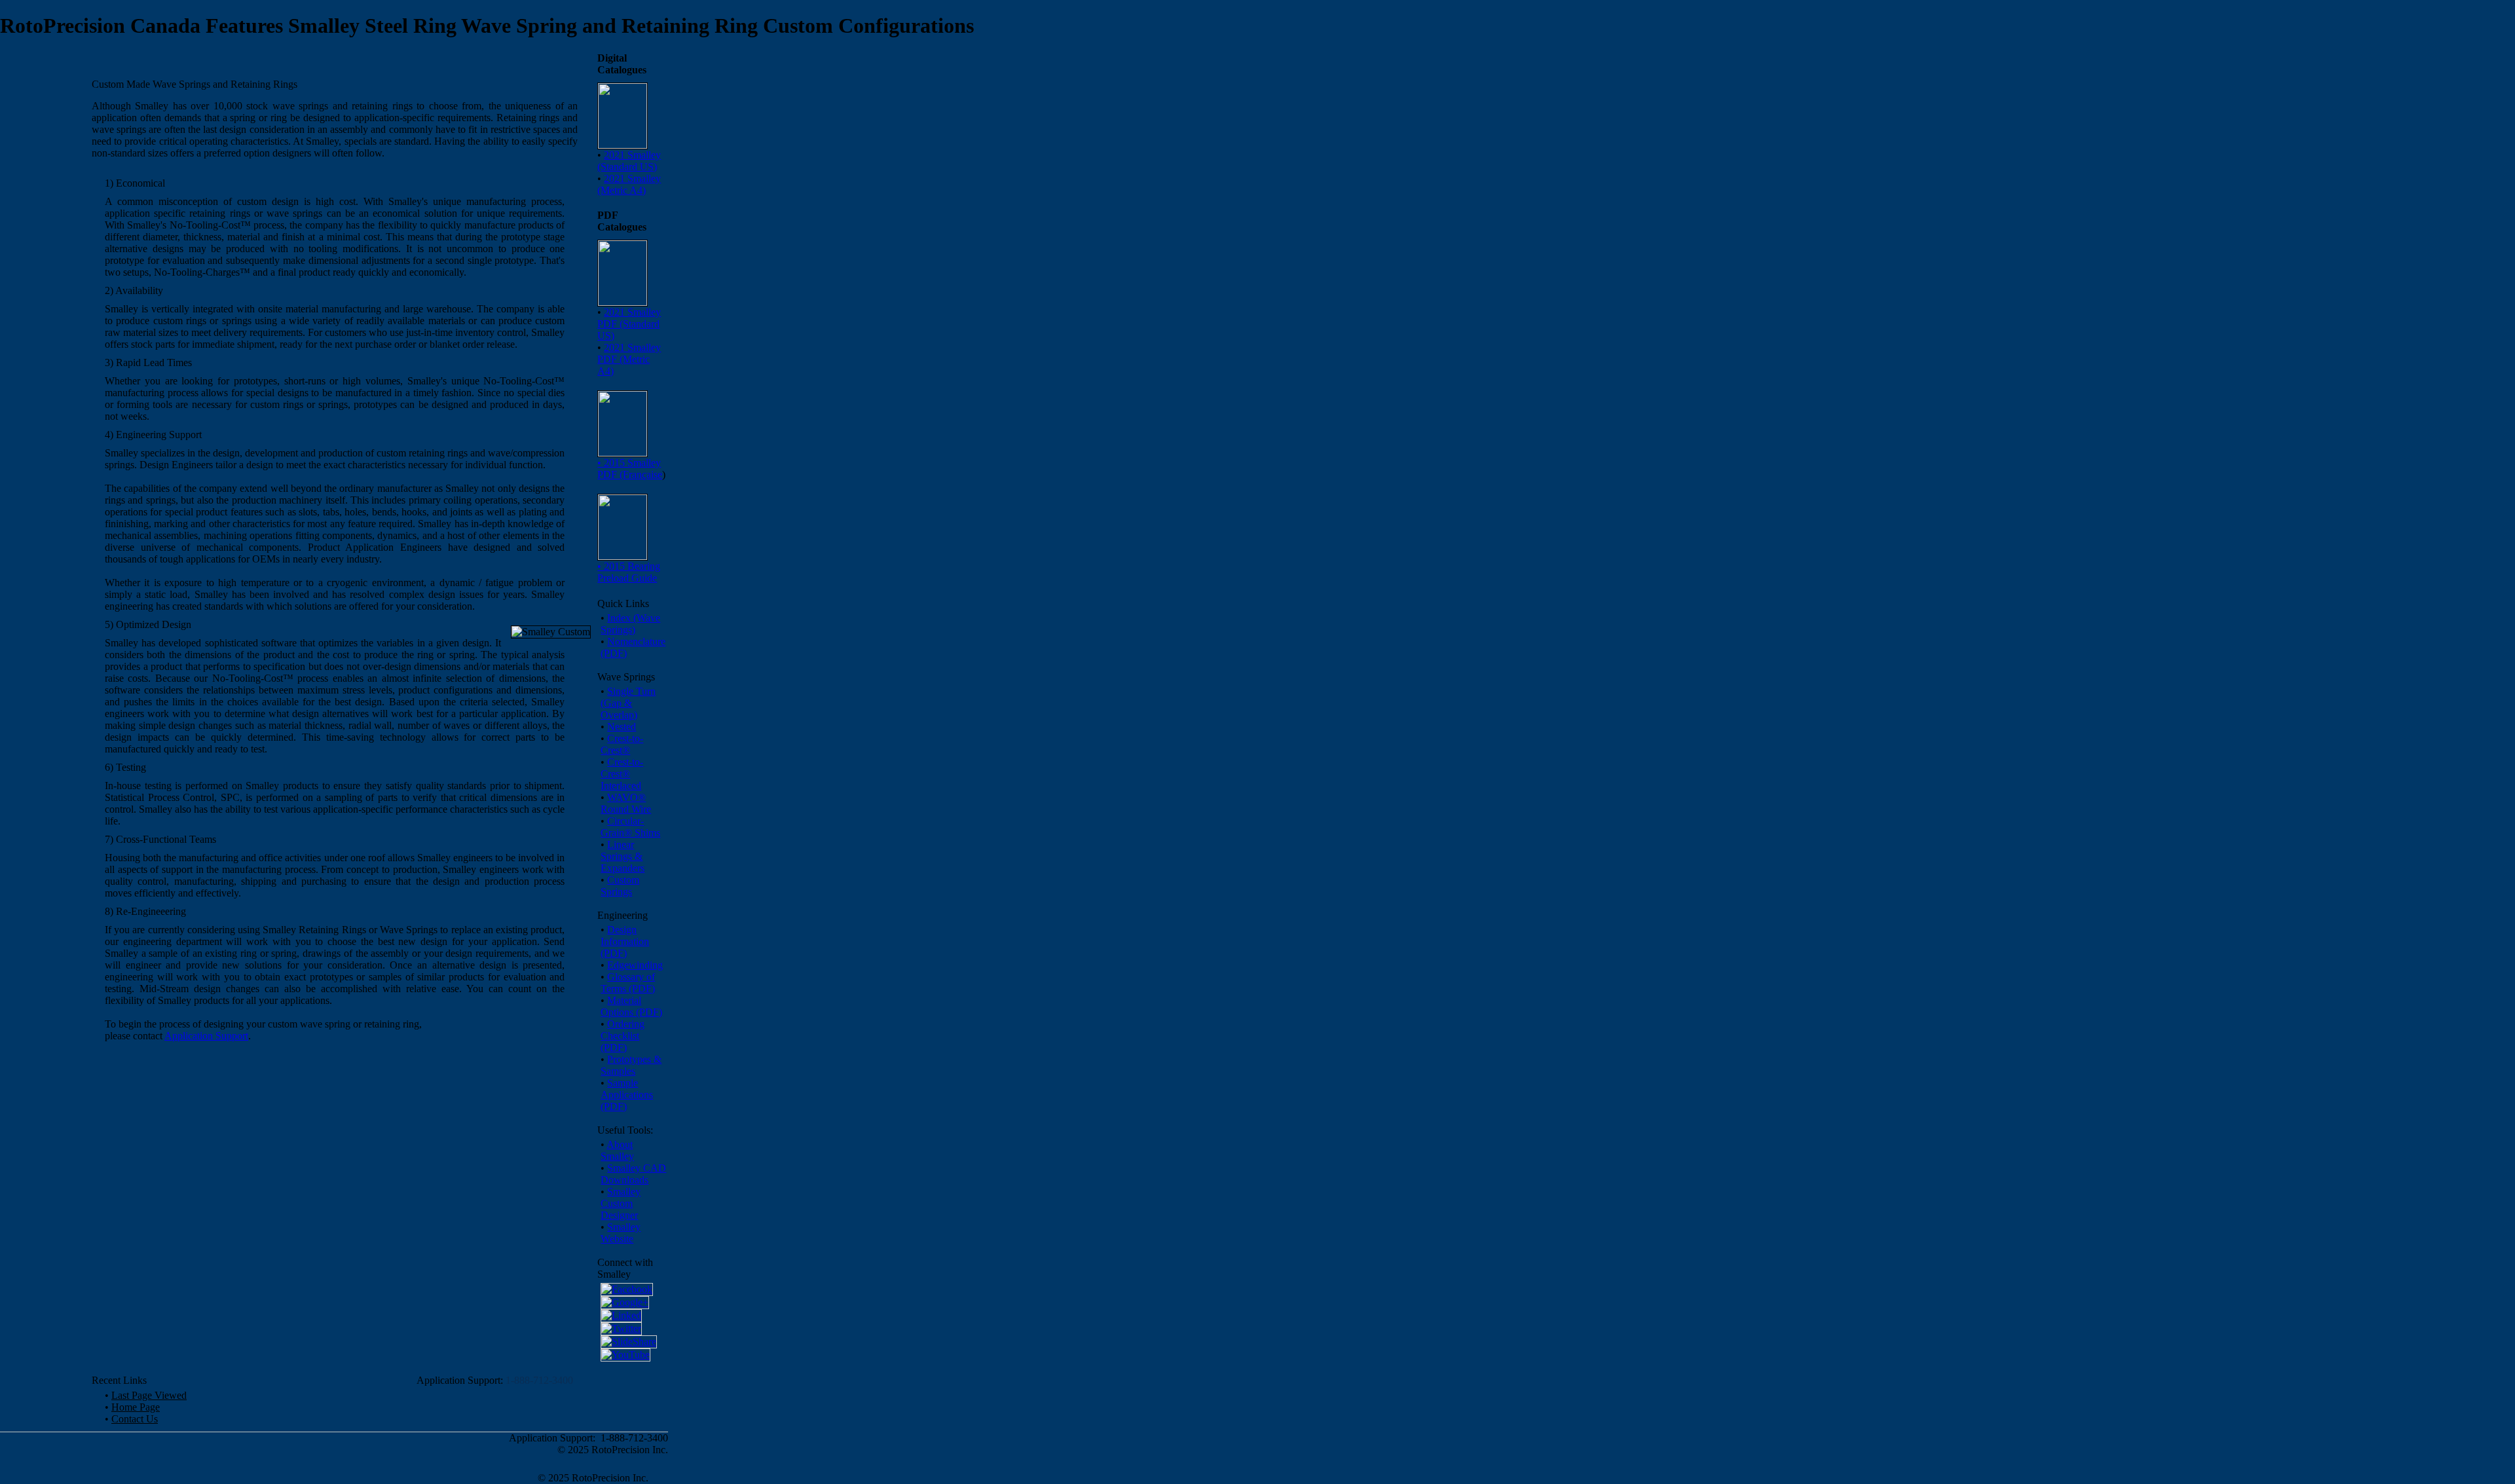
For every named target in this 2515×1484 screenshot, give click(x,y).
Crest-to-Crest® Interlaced (622, 774)
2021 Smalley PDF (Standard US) (629, 324)
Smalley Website (621, 1233)
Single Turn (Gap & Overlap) (628, 703)
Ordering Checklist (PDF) (623, 1036)
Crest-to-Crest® (622, 744)
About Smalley (617, 1150)
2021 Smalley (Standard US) (629, 161)
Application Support (206, 1036)
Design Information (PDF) (625, 941)
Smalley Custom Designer (621, 1203)
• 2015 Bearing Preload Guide (629, 572)
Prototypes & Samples (631, 1065)
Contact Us (135, 1419)
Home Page (136, 1407)
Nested (622, 727)
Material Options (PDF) (631, 1006)
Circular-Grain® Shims (630, 827)
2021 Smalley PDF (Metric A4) (629, 359)
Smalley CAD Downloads (633, 1174)
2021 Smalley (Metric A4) (629, 184)
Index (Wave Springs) (630, 624)
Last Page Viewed (149, 1395)
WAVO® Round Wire (626, 803)
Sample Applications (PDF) (627, 1095)
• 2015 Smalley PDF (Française (630, 469)
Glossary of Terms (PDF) (628, 983)
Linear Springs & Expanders (623, 856)
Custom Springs (620, 886)
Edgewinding (635, 965)
